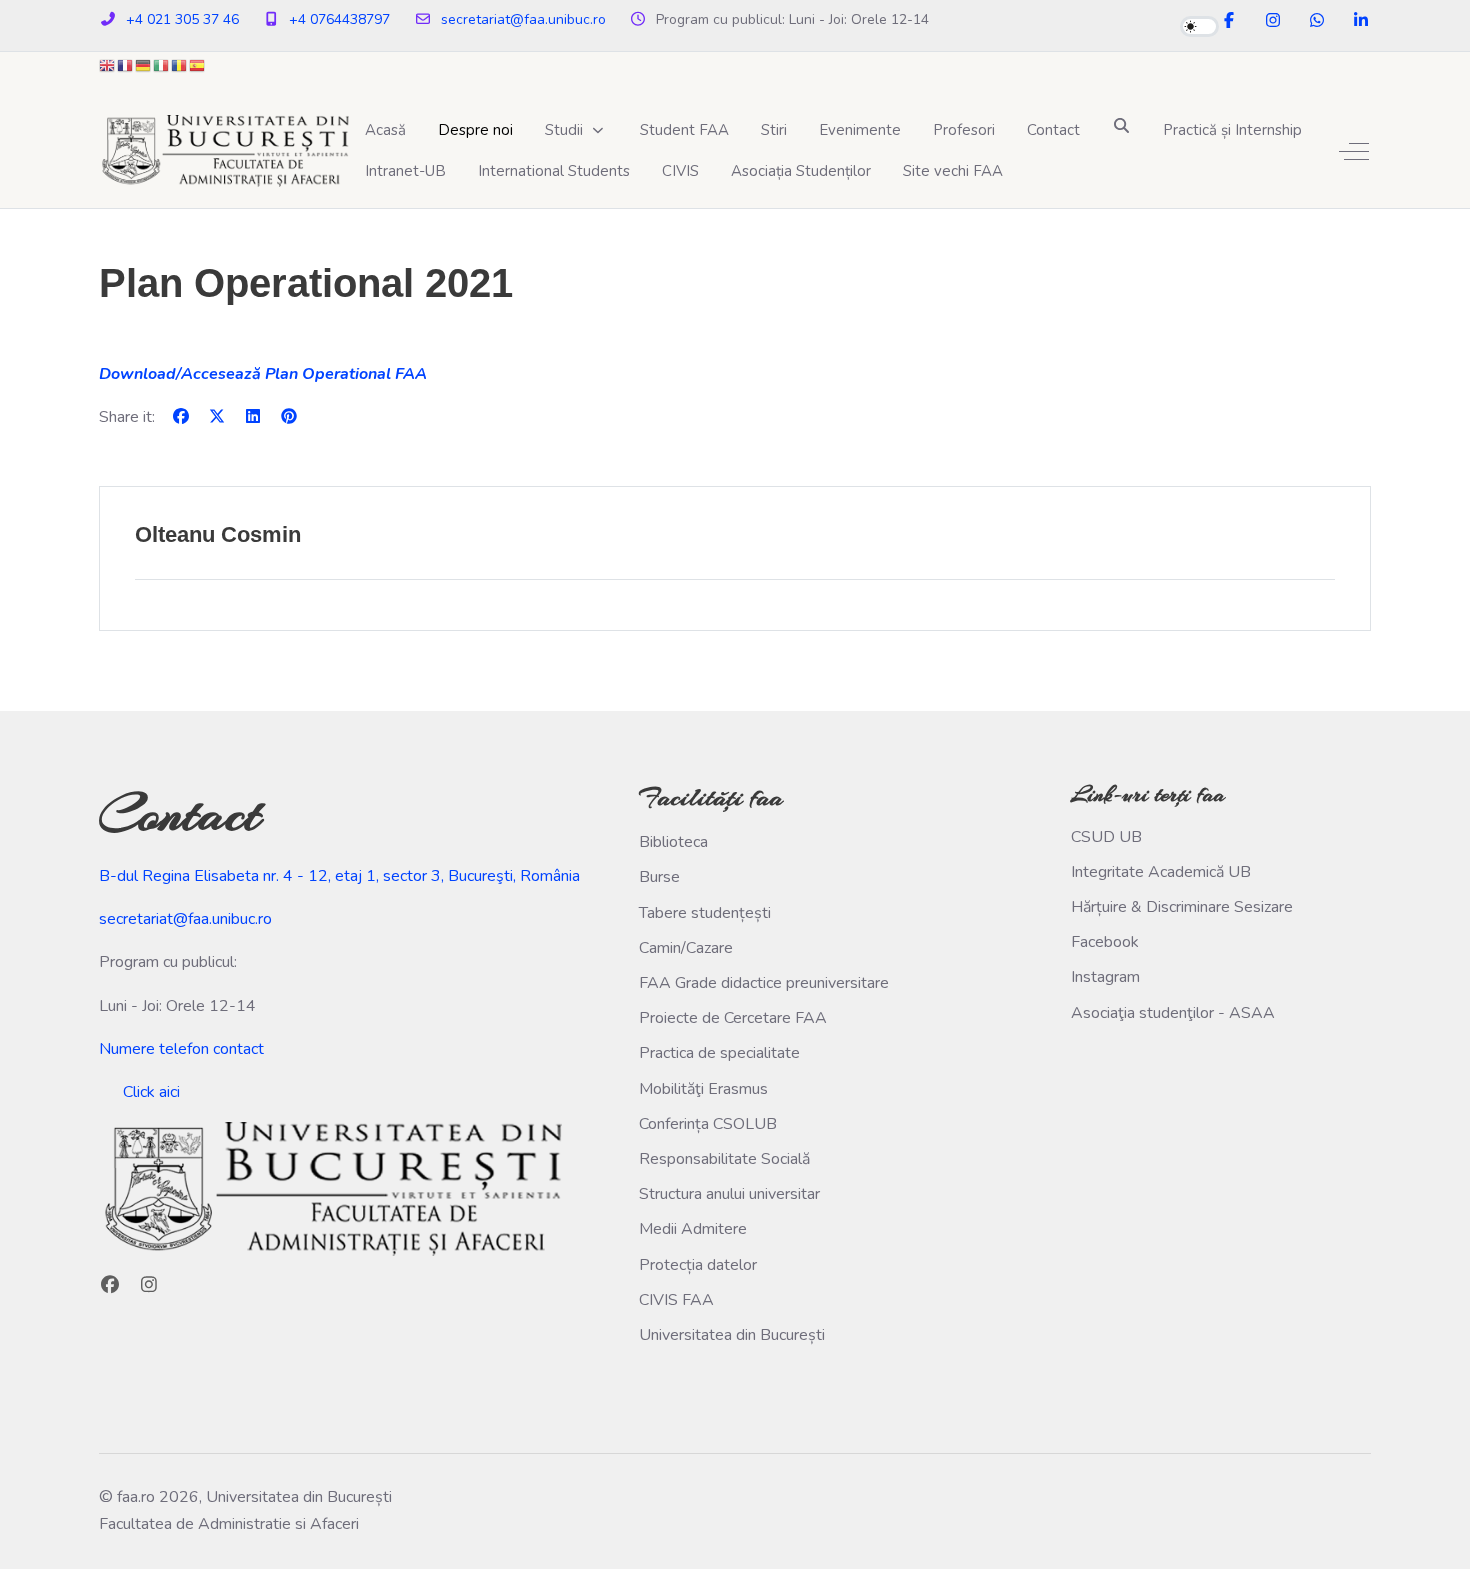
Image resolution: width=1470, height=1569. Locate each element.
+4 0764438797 (339, 19)
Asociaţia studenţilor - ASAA (1173, 1013)
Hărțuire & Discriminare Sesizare (1182, 907)
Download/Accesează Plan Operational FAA (263, 374)
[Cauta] (1121, 125)
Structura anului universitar (729, 1194)
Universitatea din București (732, 1335)
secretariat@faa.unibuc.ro (523, 19)
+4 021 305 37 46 (182, 19)
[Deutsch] (144, 65)
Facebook (1105, 942)
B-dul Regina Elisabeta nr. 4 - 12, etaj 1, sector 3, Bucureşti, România (339, 876)
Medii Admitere (693, 1229)
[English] (108, 65)
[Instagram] (1273, 21)
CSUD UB (1106, 837)
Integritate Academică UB (1161, 872)
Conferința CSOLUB (708, 1124)
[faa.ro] (224, 151)
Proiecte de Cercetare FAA (733, 1018)
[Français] (126, 65)
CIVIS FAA (676, 1300)
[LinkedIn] (1361, 21)
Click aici (151, 1092)
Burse (659, 877)
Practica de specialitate (719, 1053)
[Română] (180, 65)
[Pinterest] (289, 417)
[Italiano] (162, 65)
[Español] (198, 65)
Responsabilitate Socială (724, 1159)
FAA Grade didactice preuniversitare (764, 983)
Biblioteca (673, 842)
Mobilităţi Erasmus (703, 1089)
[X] (217, 417)
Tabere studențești (705, 913)
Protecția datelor (698, 1265)
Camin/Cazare (686, 948)
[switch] (1199, 26)
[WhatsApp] (1317, 21)
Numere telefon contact (181, 1049)
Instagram (1105, 977)
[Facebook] (1229, 21)
